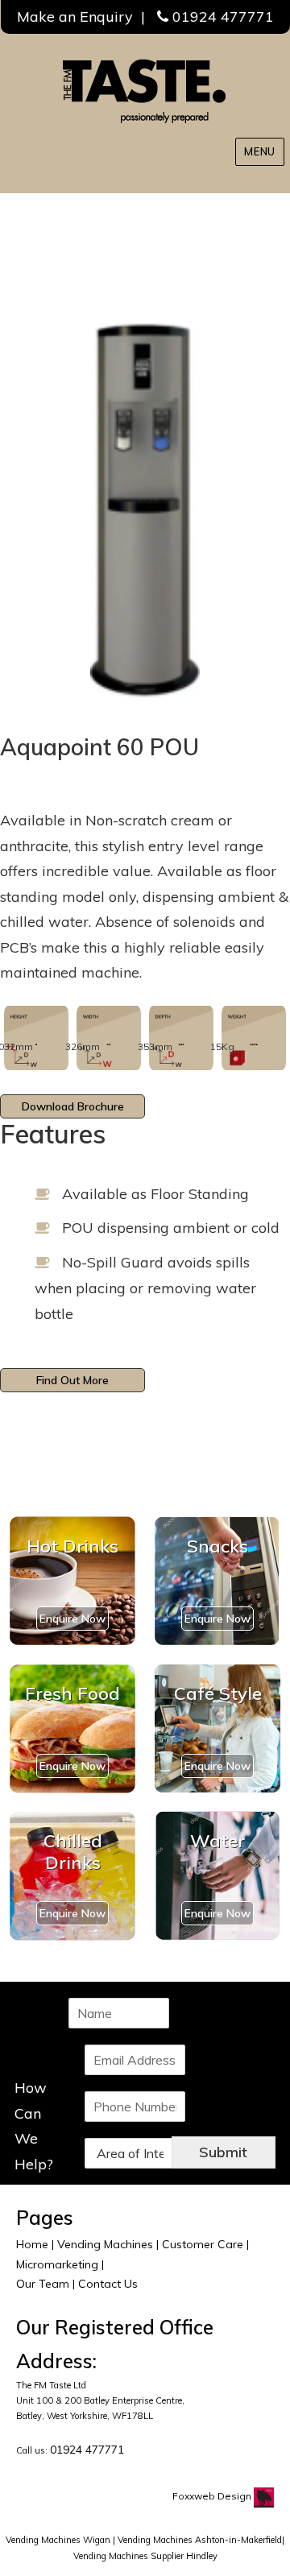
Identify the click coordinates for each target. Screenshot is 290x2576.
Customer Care (203, 2244)
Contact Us (108, 2284)
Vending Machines (105, 2244)
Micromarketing (57, 2264)
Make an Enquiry (75, 17)
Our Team (43, 2284)
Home (32, 2244)
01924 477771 (223, 17)
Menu (259, 151)
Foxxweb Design (213, 2496)
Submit (223, 2152)
